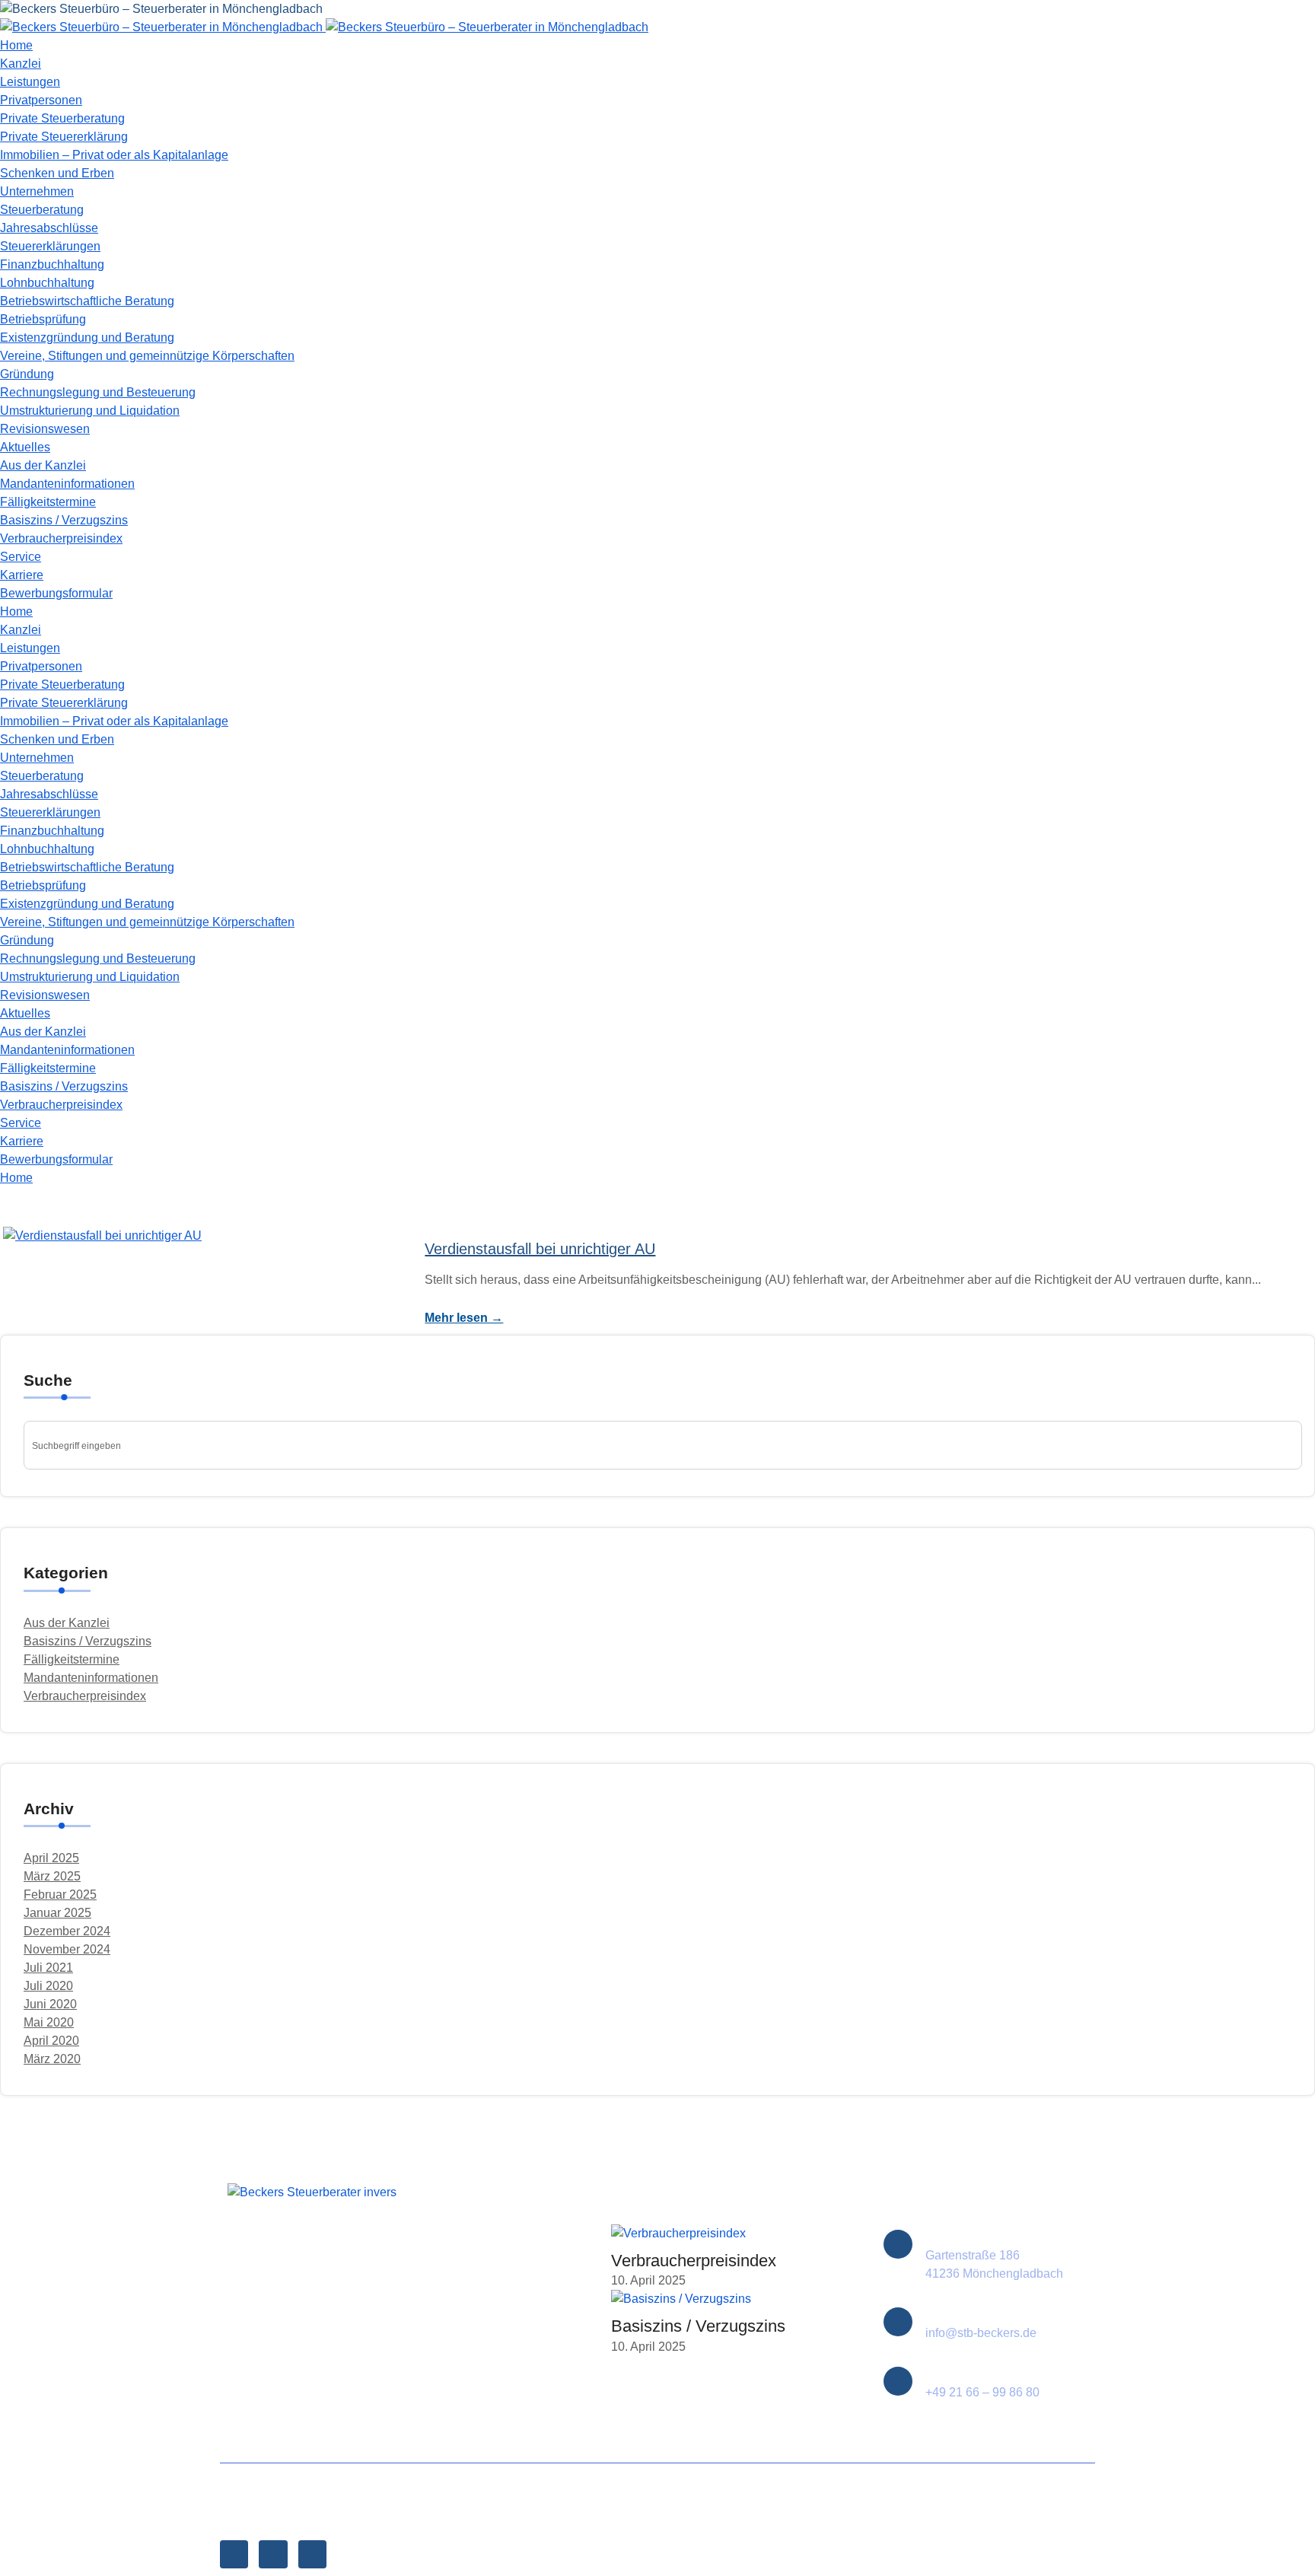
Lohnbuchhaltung (47, 283)
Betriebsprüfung (43, 319)
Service (21, 557)
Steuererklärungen (50, 246)
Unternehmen (37, 191)
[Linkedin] (312, 2554)
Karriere (22, 575)
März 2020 (52, 2059)
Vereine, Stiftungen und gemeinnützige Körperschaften (147, 356)
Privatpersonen (41, 100)
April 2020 (51, 2041)
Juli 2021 (48, 1968)
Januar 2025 (57, 1913)
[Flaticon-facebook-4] (234, 2554)
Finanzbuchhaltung (52, 264)
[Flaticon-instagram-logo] (273, 2554)
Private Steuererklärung (64, 137)
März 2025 (52, 1876)
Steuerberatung (42, 210)
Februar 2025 (60, 1895)
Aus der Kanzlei (43, 465)
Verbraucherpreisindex (61, 538)
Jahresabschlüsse (49, 228)
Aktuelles (25, 447)
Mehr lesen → (464, 1318)
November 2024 (67, 1949)
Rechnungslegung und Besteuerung (98, 392)
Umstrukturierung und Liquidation (90, 411)
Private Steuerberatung (62, 118)
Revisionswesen (45, 429)
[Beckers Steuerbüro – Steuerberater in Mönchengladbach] (161, 9)
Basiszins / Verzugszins (64, 520)
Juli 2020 (48, 1986)
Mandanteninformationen (67, 484)
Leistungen (30, 82)
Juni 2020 (50, 2004)
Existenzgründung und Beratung (87, 338)
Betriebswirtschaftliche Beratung (87, 301)
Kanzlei (21, 64)
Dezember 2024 (67, 1931)
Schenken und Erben (57, 173)
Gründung (27, 374)
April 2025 (51, 1858)
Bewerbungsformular (56, 593)
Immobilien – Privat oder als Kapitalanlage (114, 155)
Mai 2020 (49, 2022)
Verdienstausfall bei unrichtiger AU (540, 1249)
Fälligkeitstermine (48, 502)
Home (16, 45)
